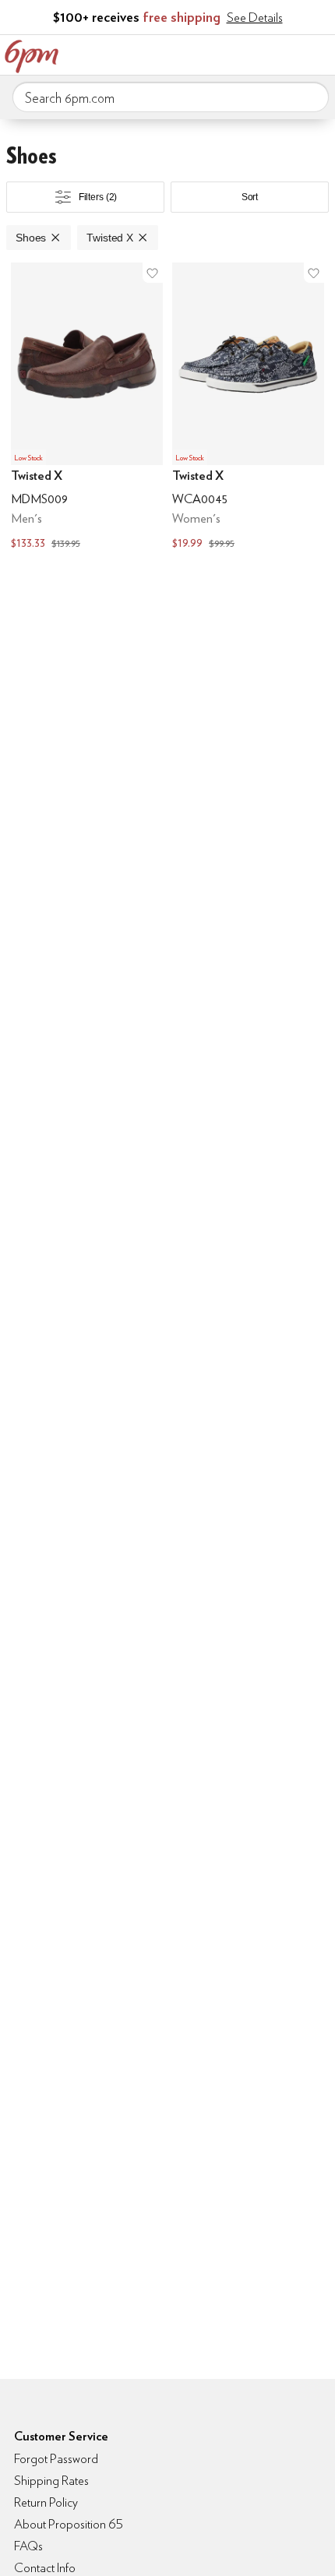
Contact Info (45, 2568)
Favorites (253, 53)
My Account (220, 53)
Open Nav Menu (319, 53)
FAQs (28, 2546)
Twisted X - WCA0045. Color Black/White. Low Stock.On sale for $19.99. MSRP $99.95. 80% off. (248, 408)
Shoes (31, 238)
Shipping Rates (51, 2481)
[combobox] (171, 97)
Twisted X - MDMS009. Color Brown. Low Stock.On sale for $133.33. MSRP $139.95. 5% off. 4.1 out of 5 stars (87, 408)
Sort (250, 197)
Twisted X (110, 238)
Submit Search (311, 97)
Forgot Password (56, 2459)
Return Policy (46, 2502)
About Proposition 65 (69, 2524)
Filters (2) (98, 197)
